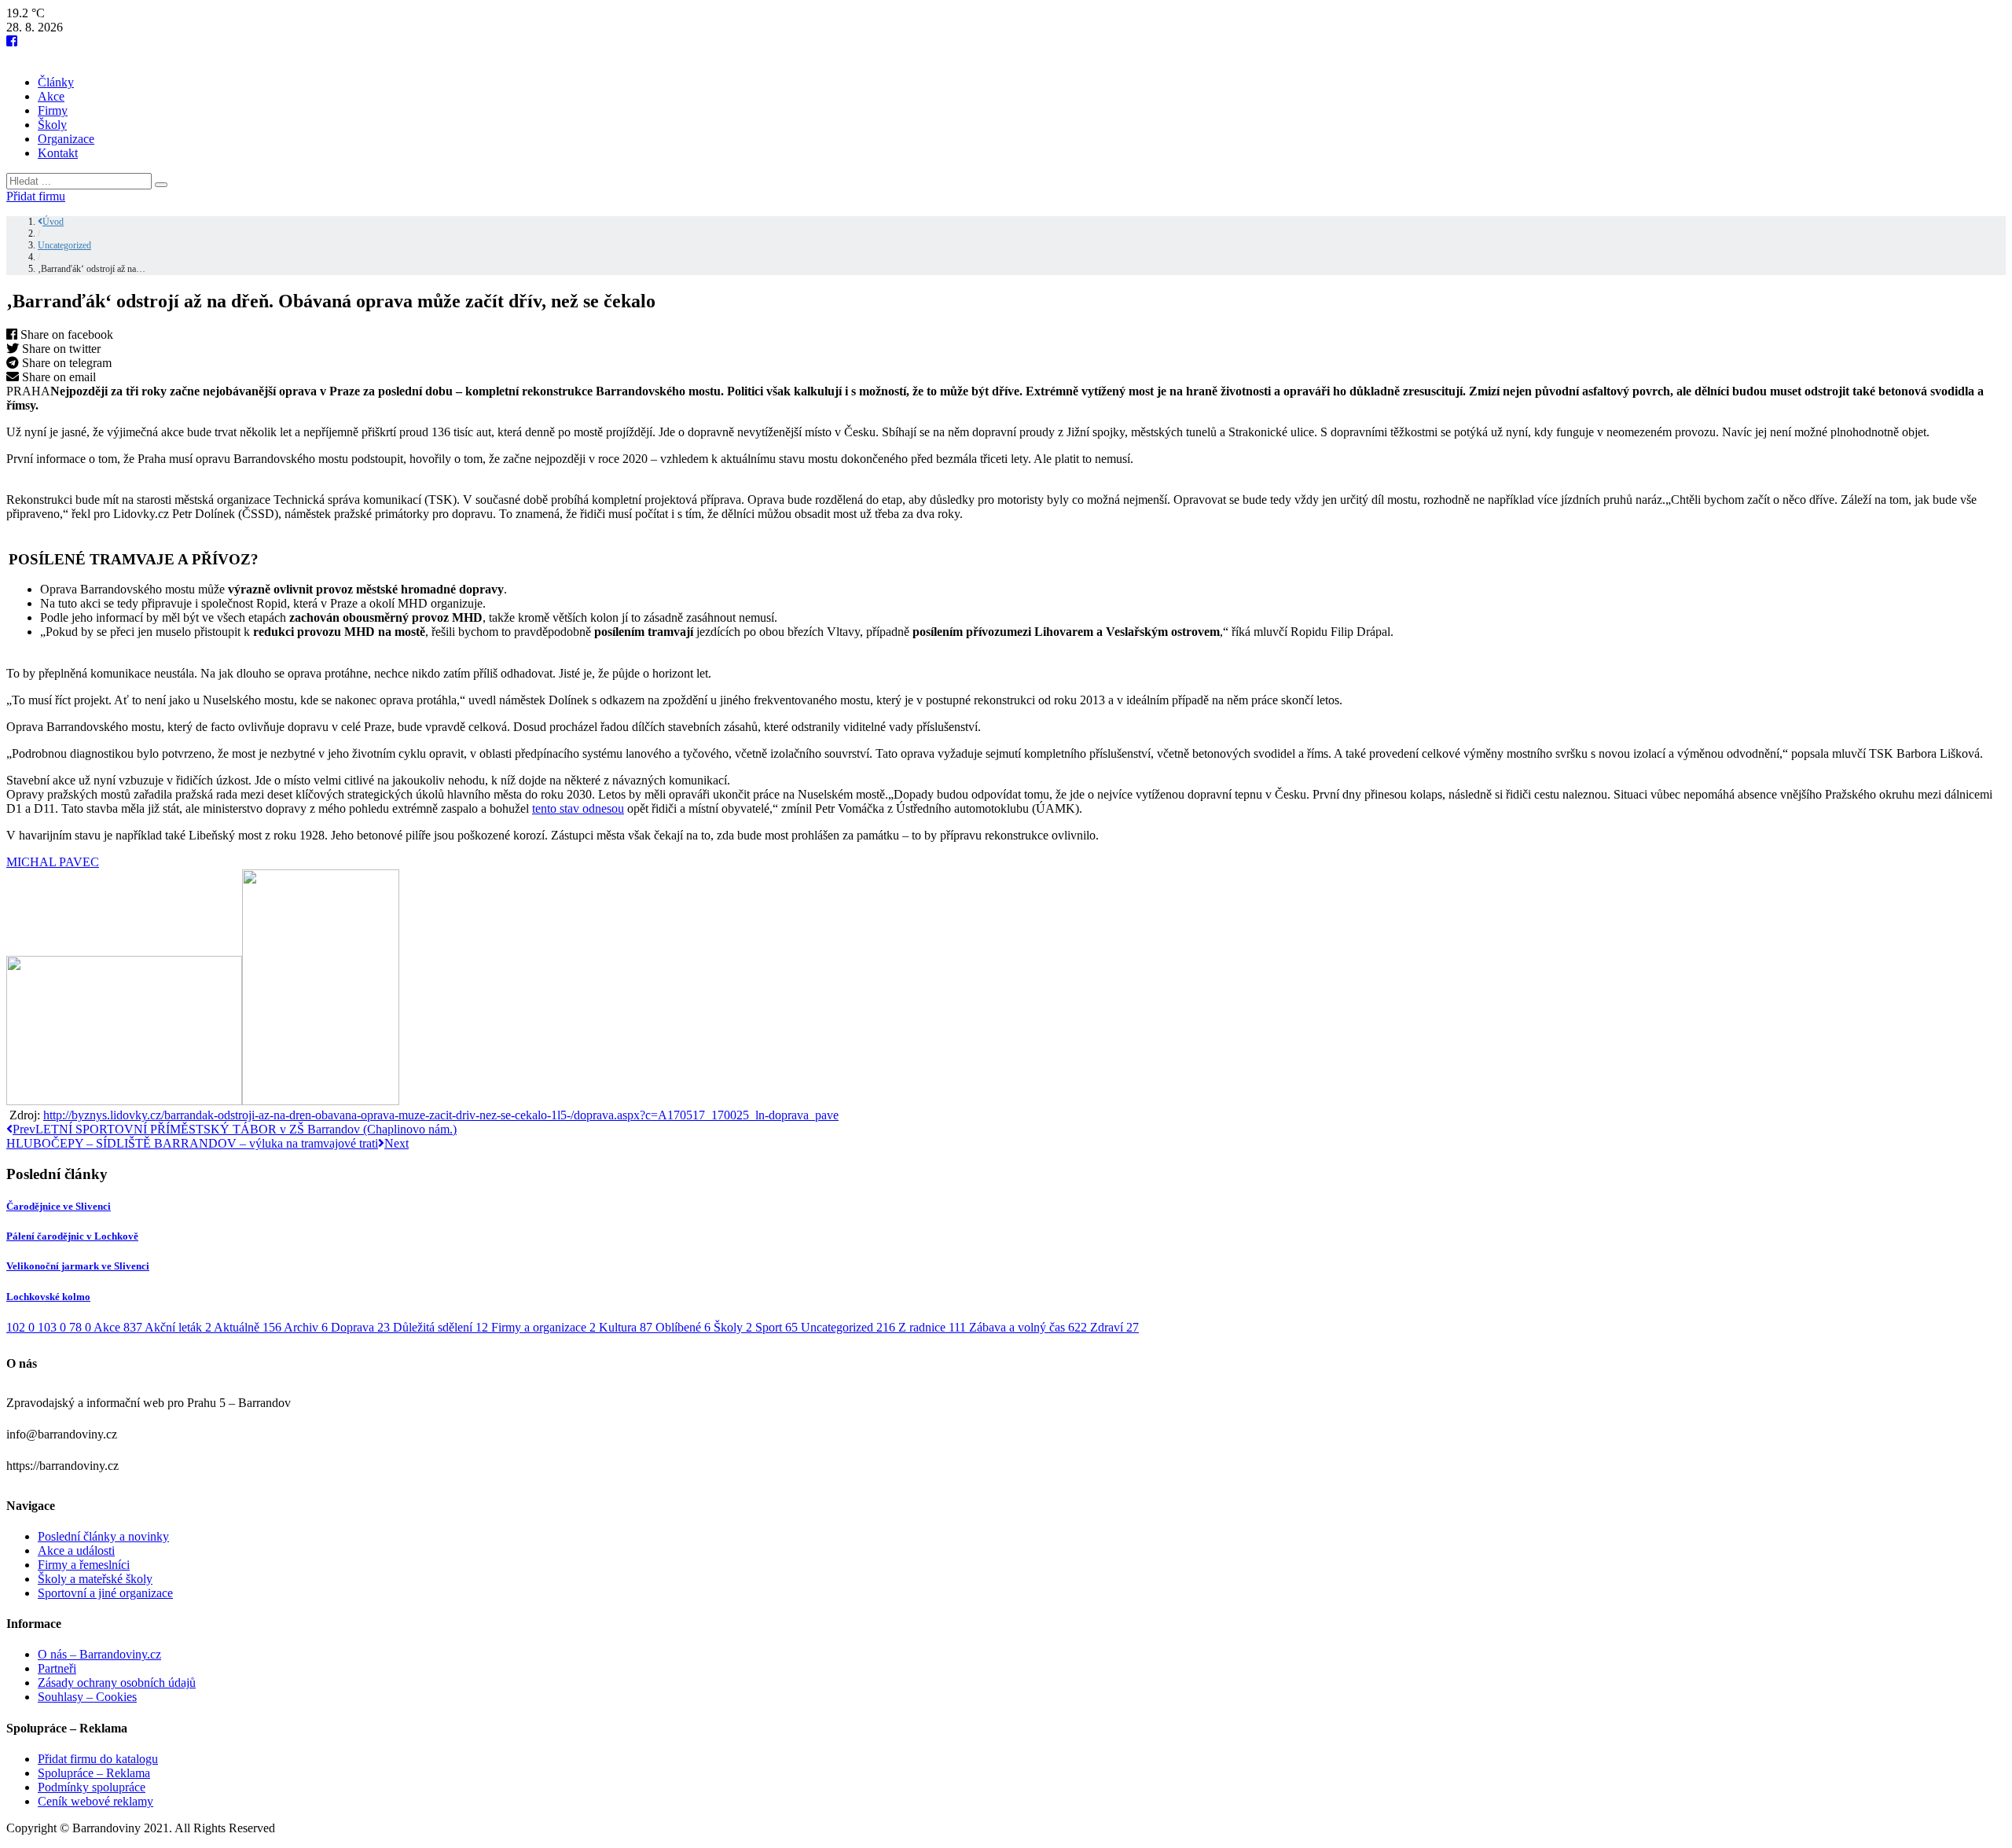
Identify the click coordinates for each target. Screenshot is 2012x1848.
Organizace (66, 139)
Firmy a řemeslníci (84, 1565)
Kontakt (58, 153)
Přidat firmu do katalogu (98, 1759)
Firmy (53, 110)
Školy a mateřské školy (95, 1579)
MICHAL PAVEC (53, 862)
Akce (51, 96)
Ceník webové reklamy (95, 1801)
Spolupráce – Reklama (94, 1773)
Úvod (53, 222)
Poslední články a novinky (103, 1536)
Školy (52, 125)
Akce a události (76, 1550)
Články (56, 82)
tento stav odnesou (578, 808)
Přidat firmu (36, 196)
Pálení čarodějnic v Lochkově (72, 1236)
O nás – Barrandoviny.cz (99, 1654)
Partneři (57, 1668)
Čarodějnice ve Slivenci (59, 1206)
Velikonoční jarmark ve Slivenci (78, 1266)
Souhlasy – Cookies (87, 1697)
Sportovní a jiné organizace (105, 1593)
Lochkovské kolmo (48, 1297)
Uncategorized (64, 245)
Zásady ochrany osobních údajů (117, 1683)
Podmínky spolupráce (92, 1787)
